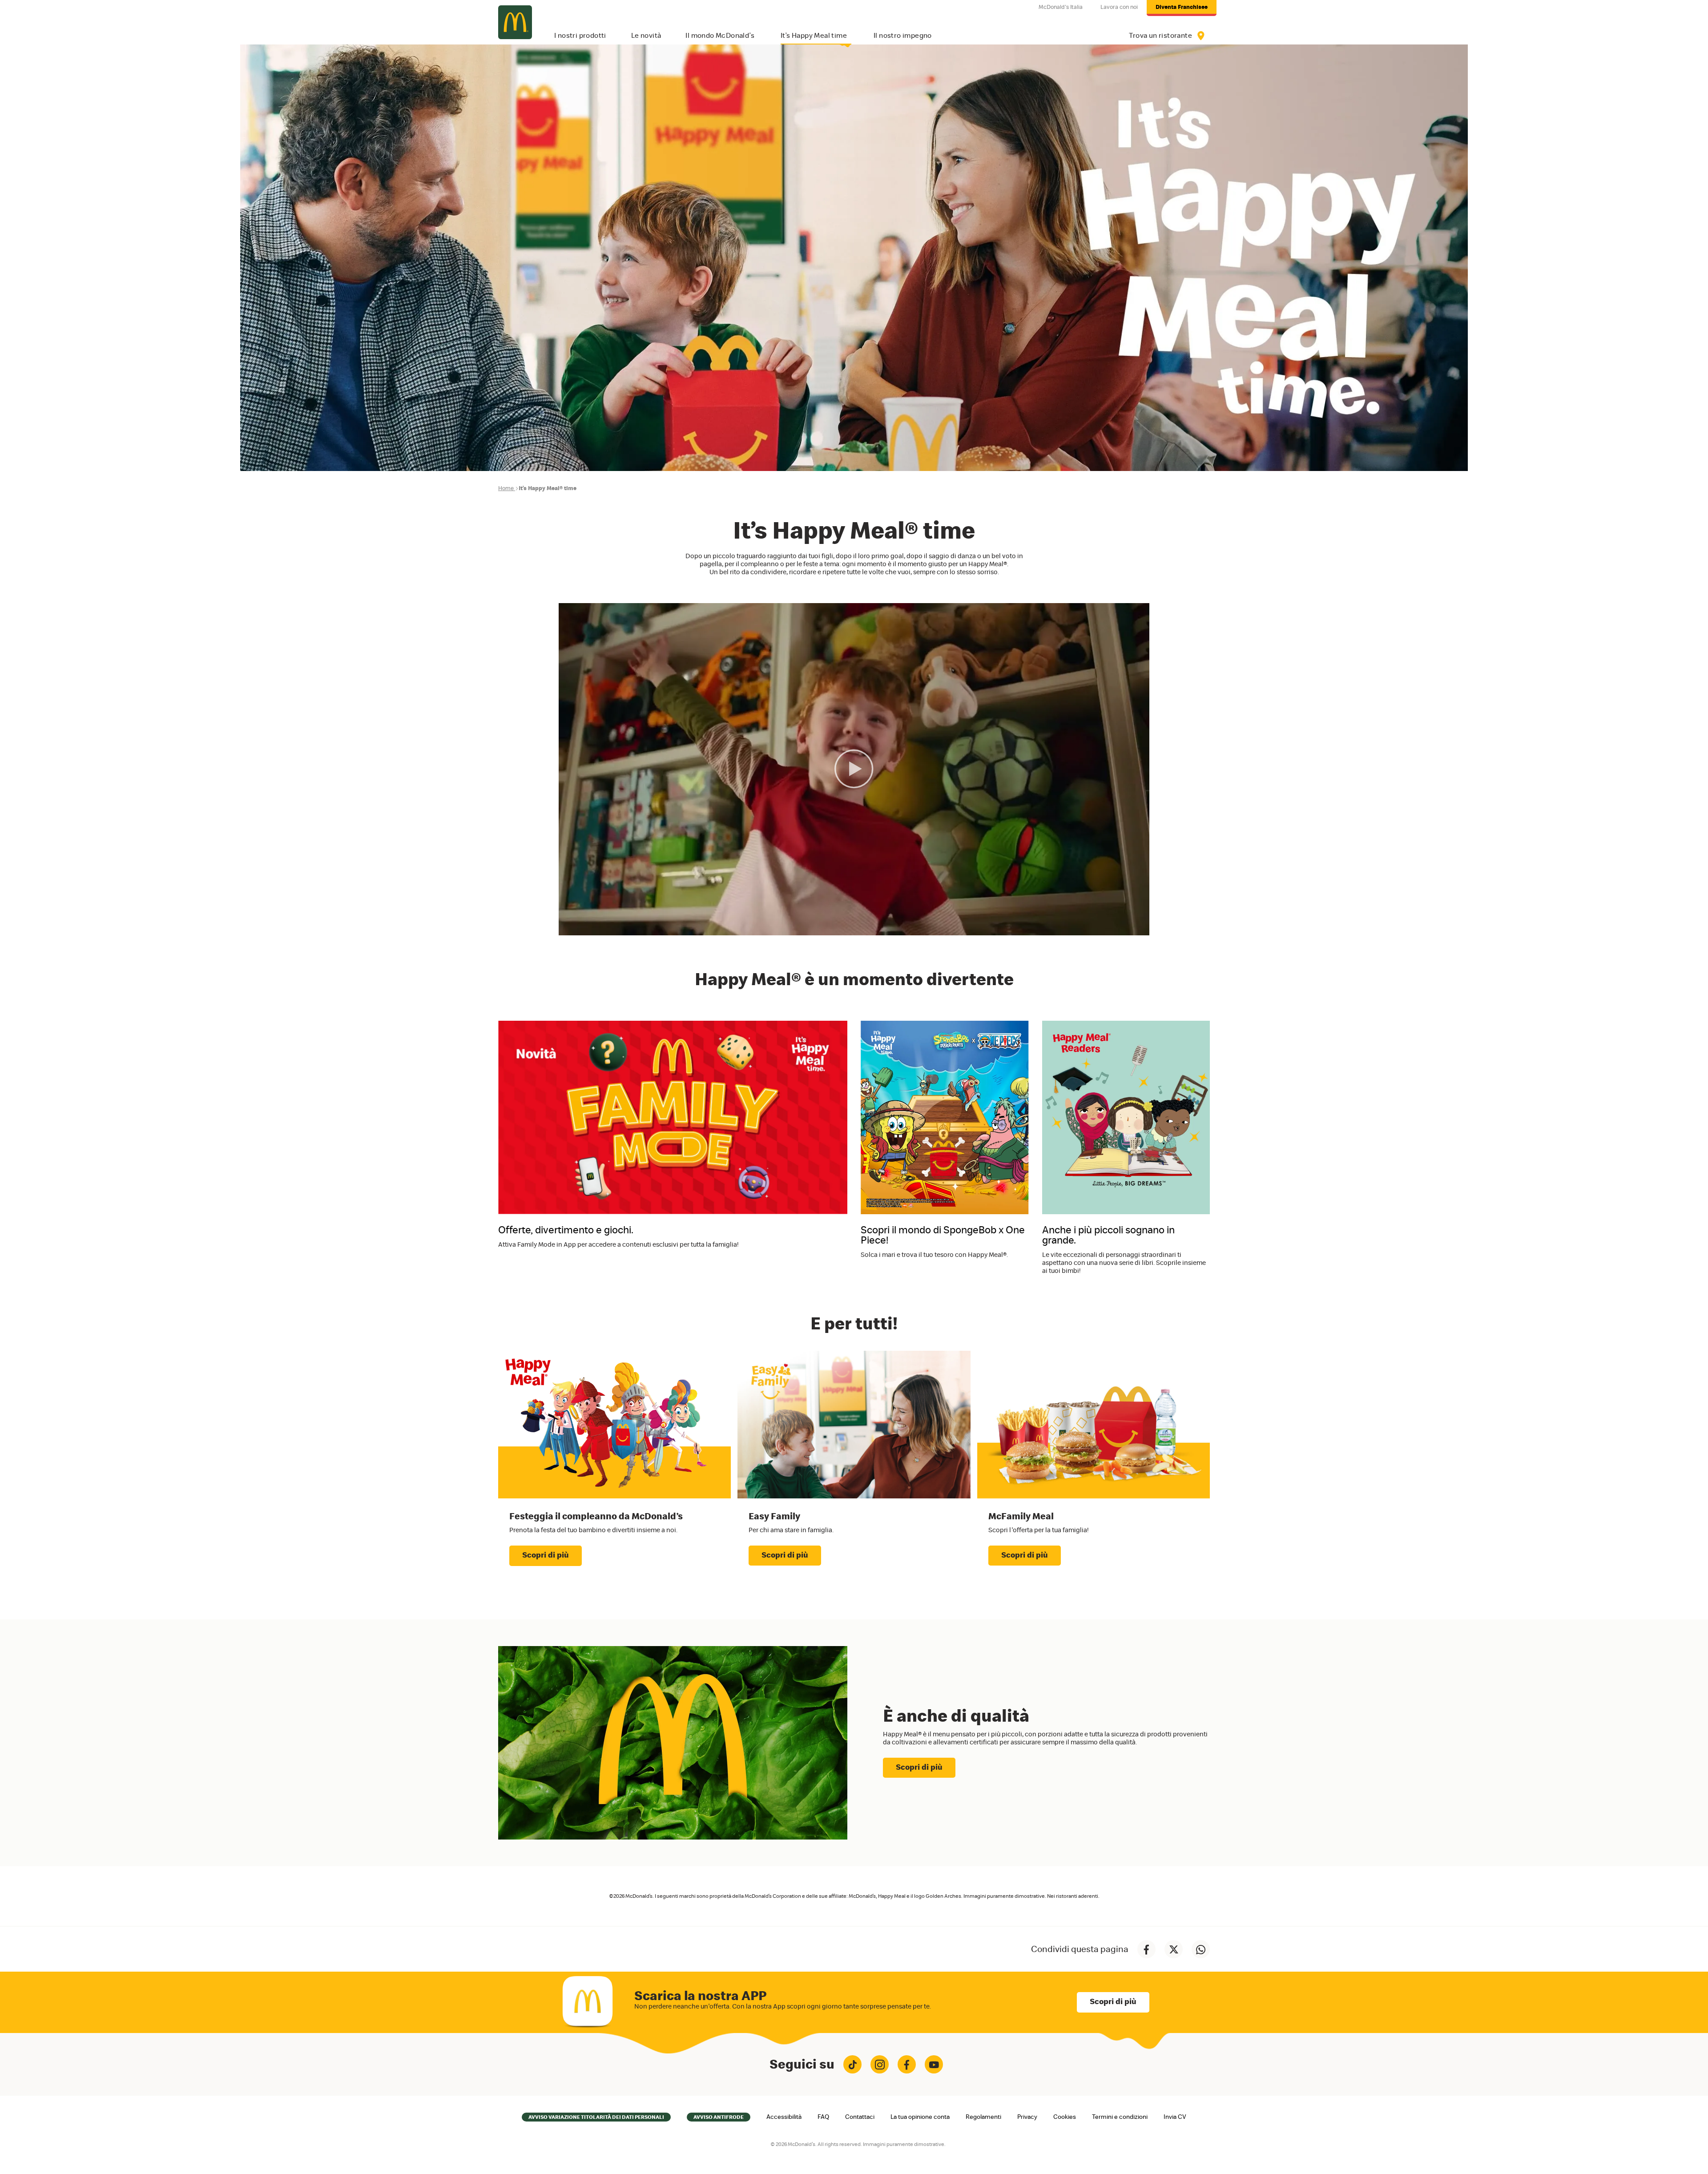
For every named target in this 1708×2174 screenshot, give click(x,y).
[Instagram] (880, 2064)
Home (506, 489)
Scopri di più (546, 1555)
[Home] (515, 22)
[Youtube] (934, 2064)
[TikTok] (852, 2064)
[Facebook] (907, 2064)
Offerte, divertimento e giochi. (566, 1230)
